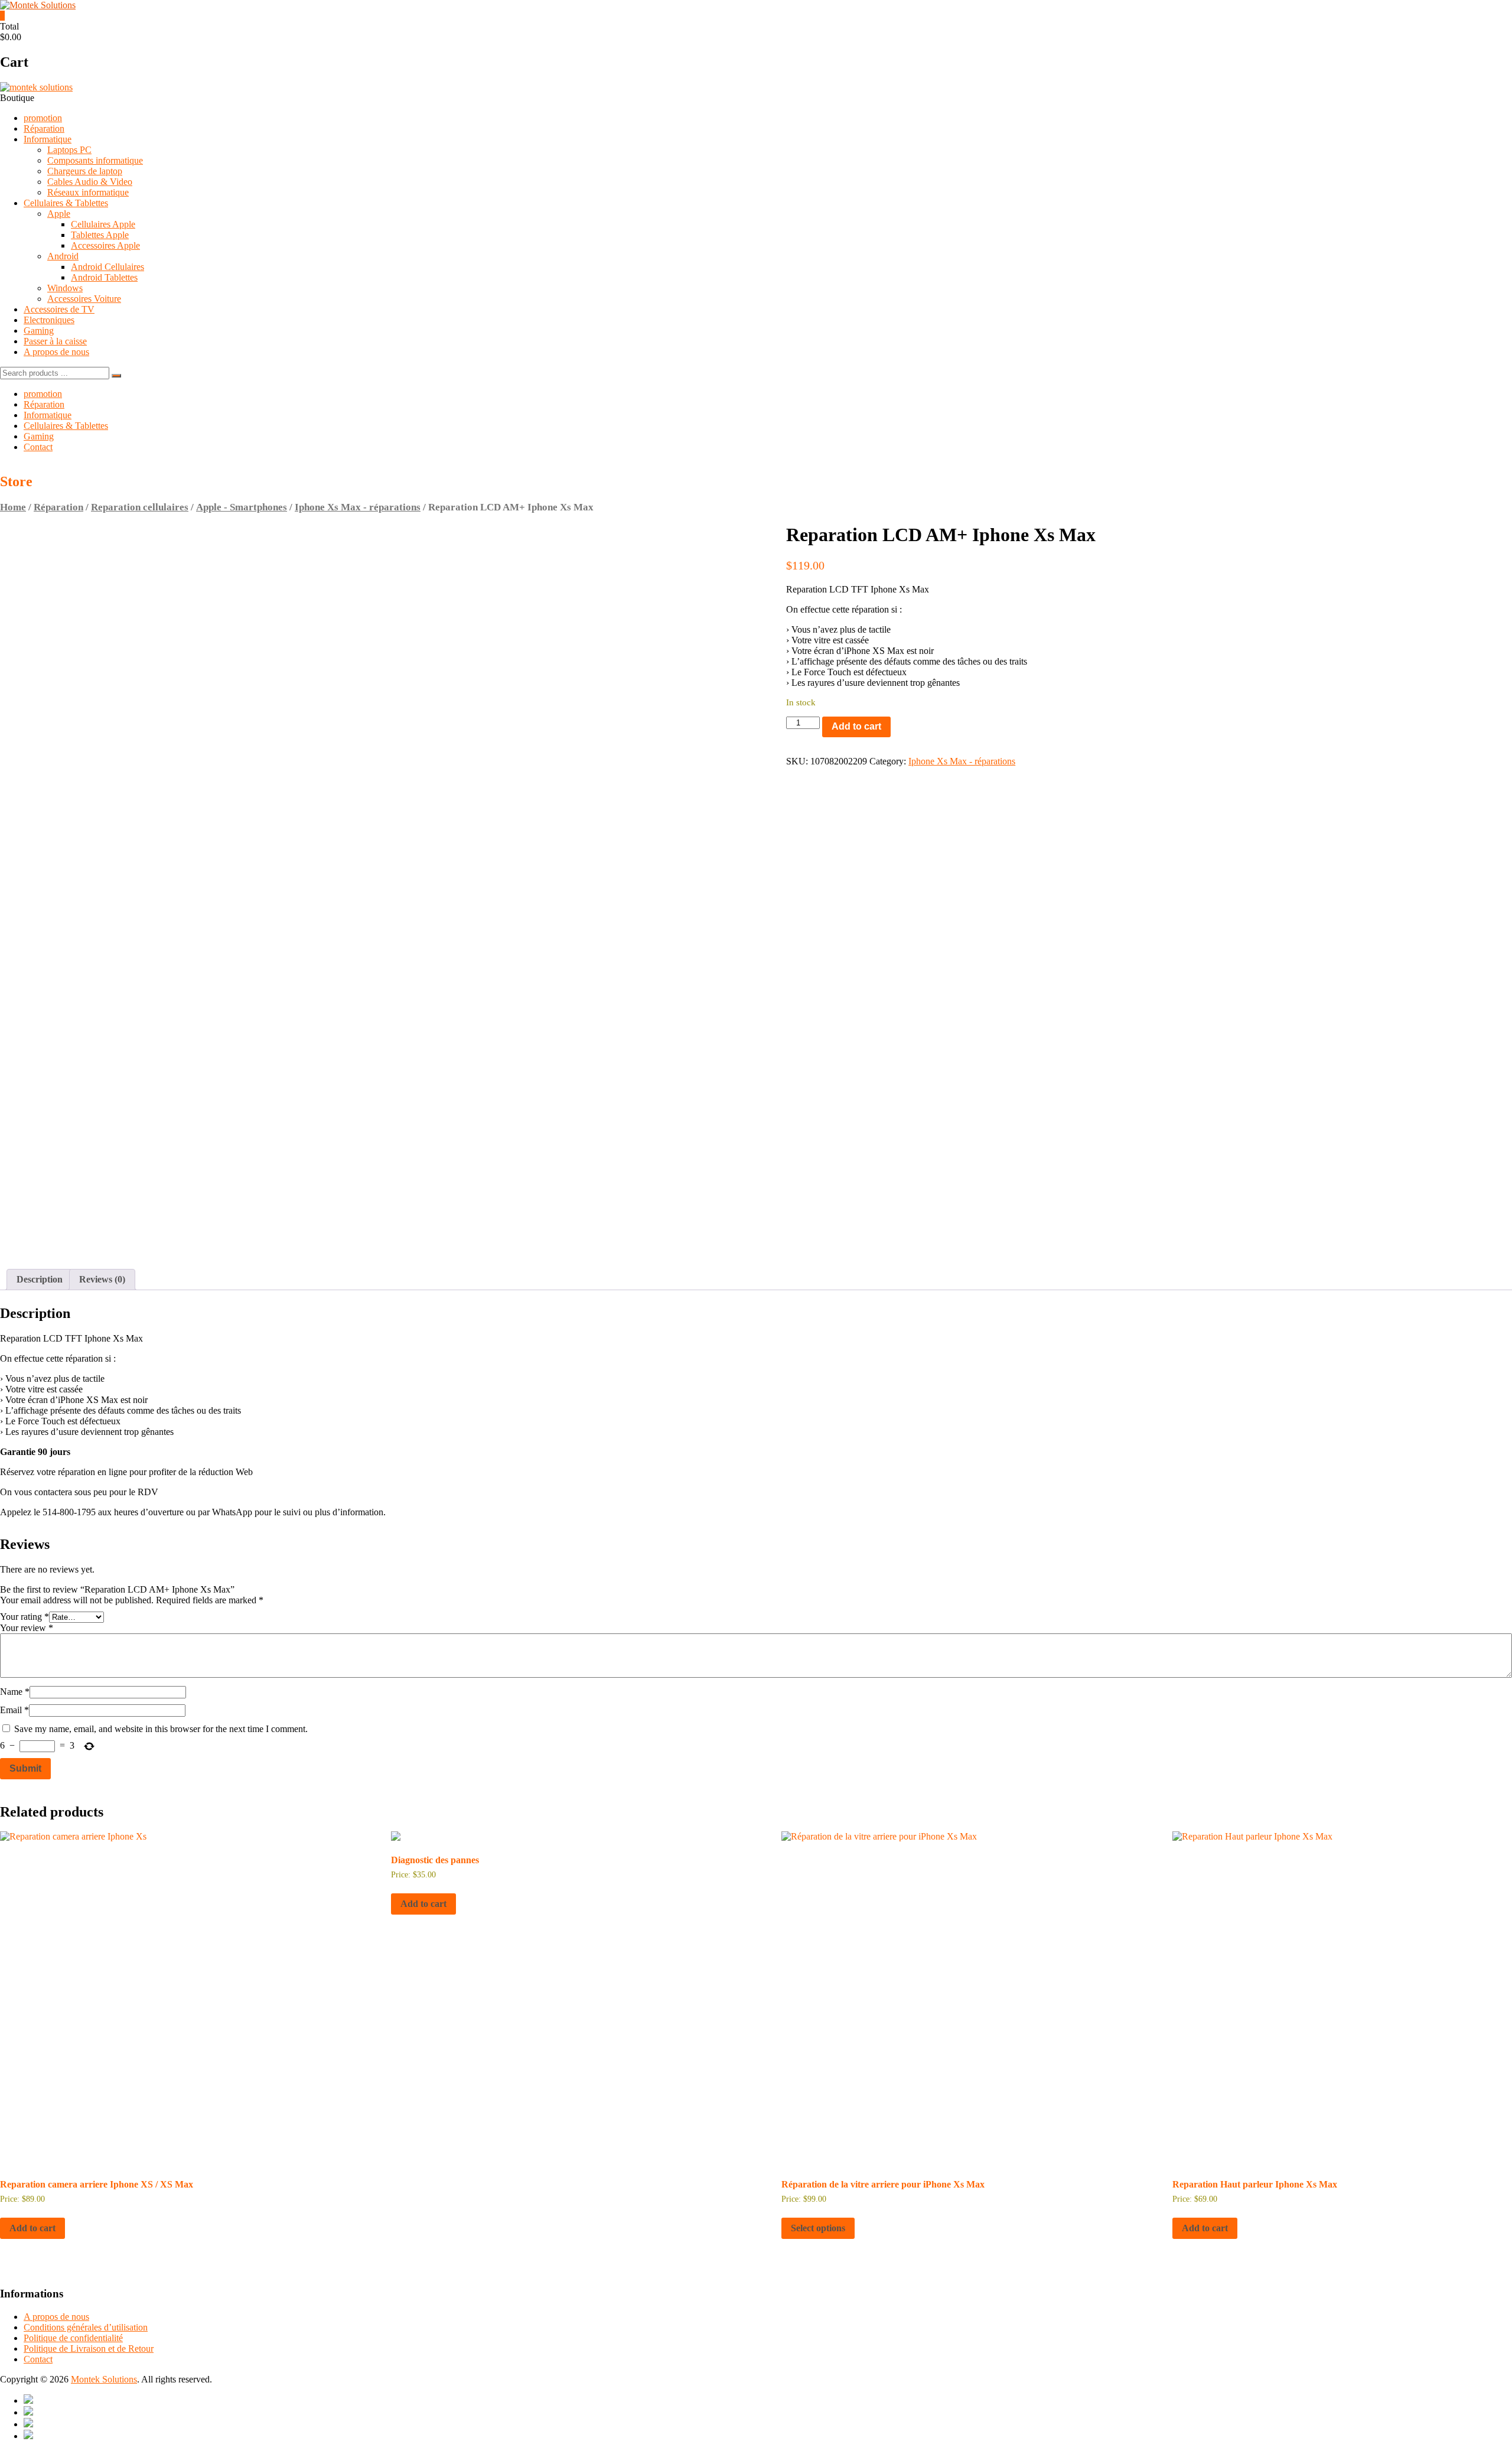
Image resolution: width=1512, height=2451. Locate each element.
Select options (818, 2228)
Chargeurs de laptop (85, 171)
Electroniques (49, 320)
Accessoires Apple (105, 245)
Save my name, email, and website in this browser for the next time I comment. (161, 1729)
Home (13, 507)
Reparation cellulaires (140, 507)
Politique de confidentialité (73, 2338)
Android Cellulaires (107, 267)
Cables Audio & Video (90, 182)
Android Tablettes (104, 277)
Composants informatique (95, 160)
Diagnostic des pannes (435, 1860)
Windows (65, 288)
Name (15, 1692)
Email (14, 1710)
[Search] (116, 376)
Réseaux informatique (88, 192)
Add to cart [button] (32, 2228)
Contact (38, 447)
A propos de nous (56, 352)
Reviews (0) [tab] (102, 1279)
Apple (59, 214)
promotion (43, 118)
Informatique (48, 139)
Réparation (44, 128)
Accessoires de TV (59, 309)
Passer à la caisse (55, 341)
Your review (27, 1628)
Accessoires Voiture (84, 299)
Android (63, 256)
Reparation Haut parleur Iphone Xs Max (1255, 2184)
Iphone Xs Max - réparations (358, 507)
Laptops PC (69, 150)
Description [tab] (40, 1279)
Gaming (39, 331)
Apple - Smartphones (242, 507)
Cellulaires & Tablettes (66, 203)
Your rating (25, 1617)
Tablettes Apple (100, 235)
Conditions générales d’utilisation (86, 2327)
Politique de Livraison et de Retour (89, 2349)
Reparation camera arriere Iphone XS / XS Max (97, 2184)
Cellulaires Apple (103, 224)
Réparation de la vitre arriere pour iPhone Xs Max (883, 2184)
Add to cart (856, 726)
